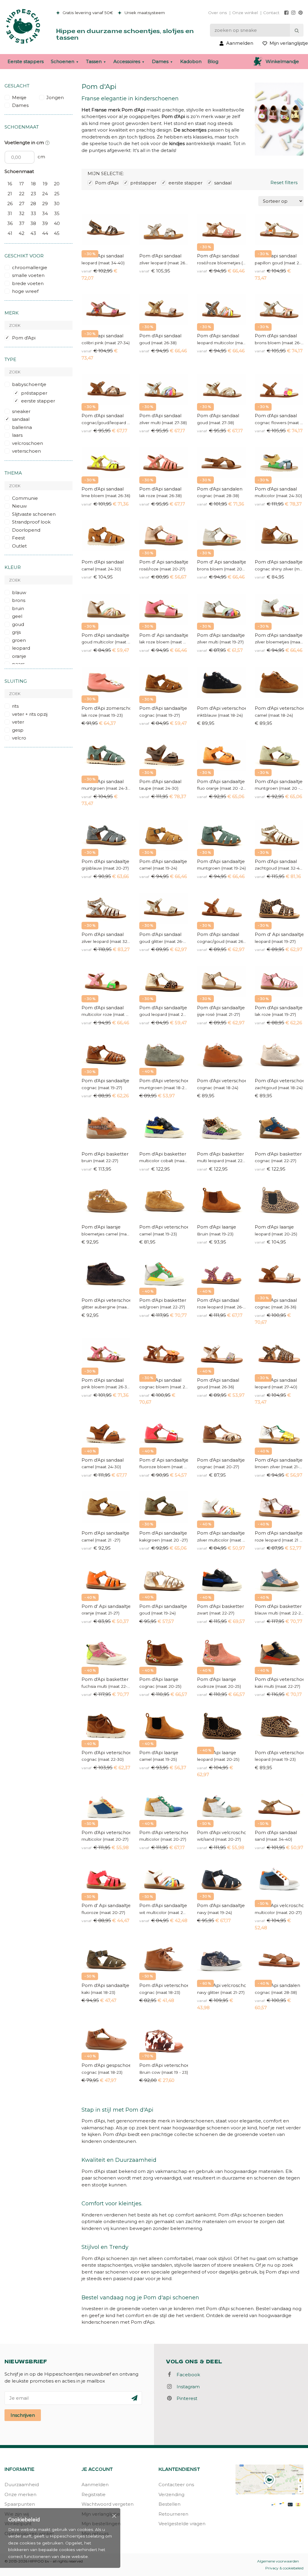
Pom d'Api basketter (105, 1154)
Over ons (217, 13)
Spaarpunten (20, 2504)
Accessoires (127, 61)
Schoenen (63, 61)
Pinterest (185, 2398)
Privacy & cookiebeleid (284, 2568)
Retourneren (173, 2514)
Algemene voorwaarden (278, 2561)
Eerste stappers (26, 61)
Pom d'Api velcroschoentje (221, 1832)
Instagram (186, 2387)
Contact (271, 13)
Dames (160, 61)
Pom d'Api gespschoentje (106, 2065)
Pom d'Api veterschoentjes (164, 1227)
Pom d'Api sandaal (103, 256)
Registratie (94, 2494)
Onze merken (20, 2494)
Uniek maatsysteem (144, 13)
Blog (213, 61)
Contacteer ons (176, 2485)
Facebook (186, 2375)
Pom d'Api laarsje (101, 1227)
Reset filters (284, 182)
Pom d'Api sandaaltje (279, 562)
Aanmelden (95, 2485)
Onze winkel (245, 13)
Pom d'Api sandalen (220, 489)
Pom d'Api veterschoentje (221, 708)
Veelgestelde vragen (182, 2524)
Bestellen (169, 2504)
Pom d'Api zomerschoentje (106, 708)
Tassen (94, 61)
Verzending (171, 2494)
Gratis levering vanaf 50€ (87, 13)
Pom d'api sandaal (276, 256)
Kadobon (191, 61)
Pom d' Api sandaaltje (164, 562)
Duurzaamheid (22, 2485)
